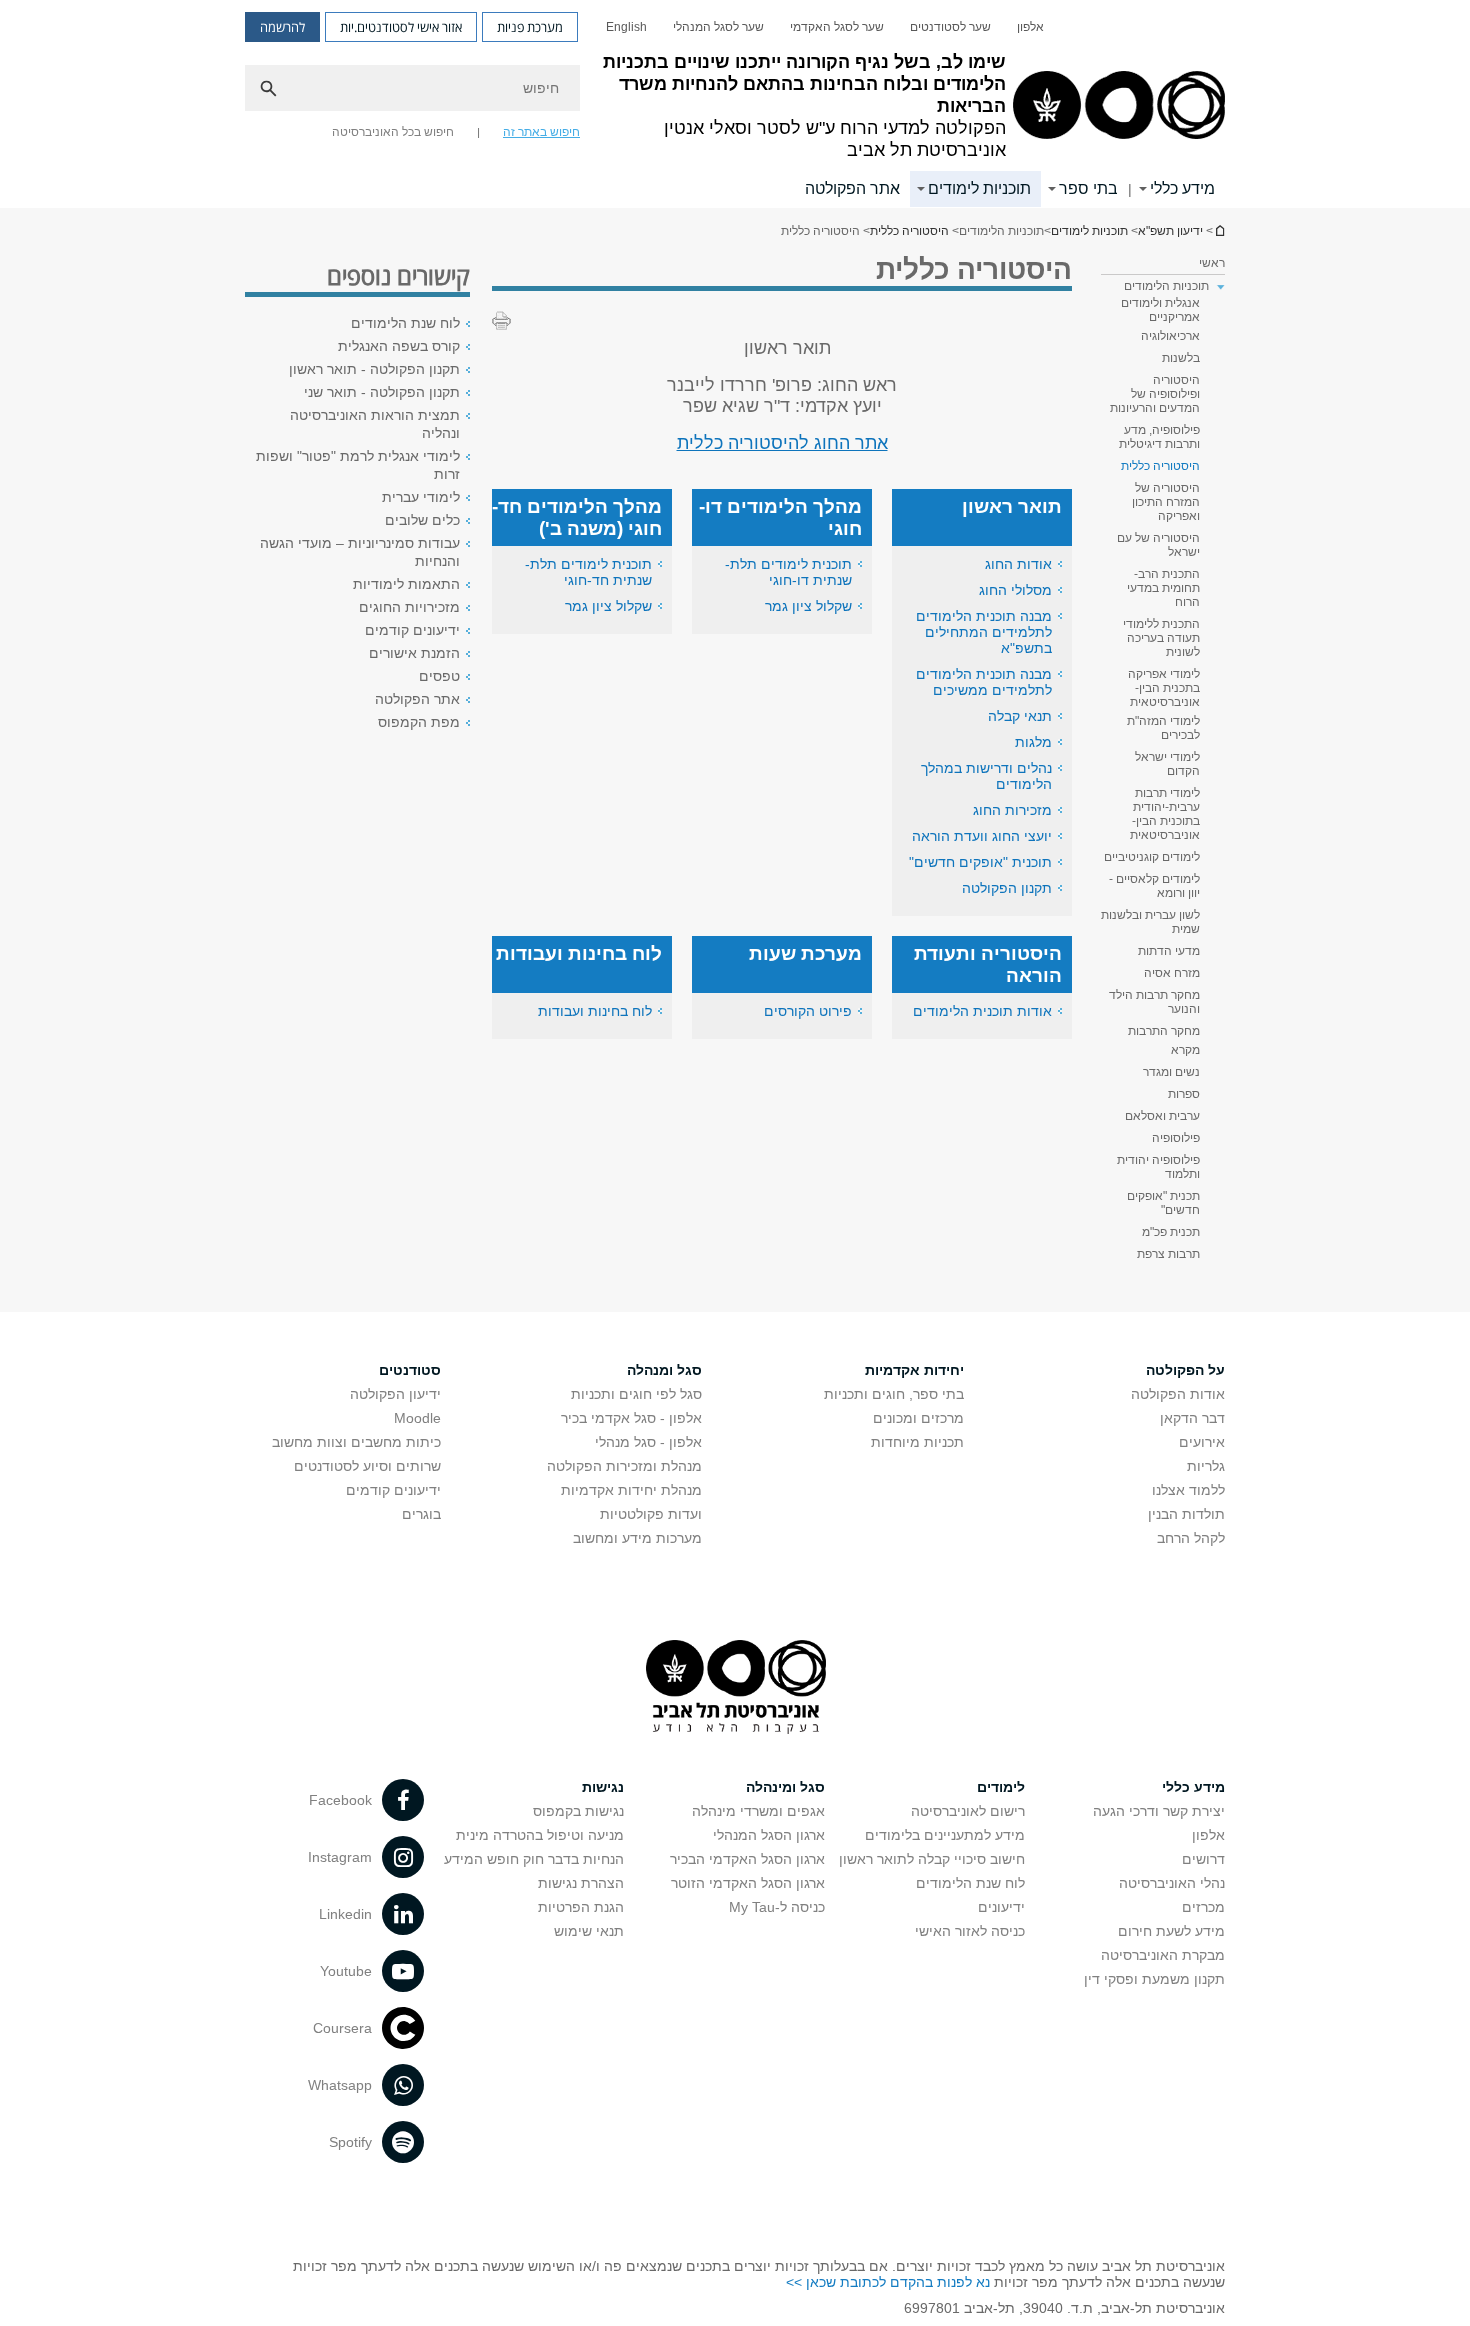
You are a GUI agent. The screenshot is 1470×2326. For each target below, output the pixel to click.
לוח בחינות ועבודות (595, 1011)
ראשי (1212, 263)
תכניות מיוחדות (917, 1442)
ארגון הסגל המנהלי (769, 1835)
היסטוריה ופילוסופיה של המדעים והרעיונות (1155, 394)
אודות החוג (1018, 564)
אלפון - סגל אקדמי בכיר (631, 1418)
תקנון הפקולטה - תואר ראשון (374, 369)
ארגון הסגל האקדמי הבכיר (747, 1859)
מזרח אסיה (1172, 973)
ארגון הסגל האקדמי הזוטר (748, 1883)
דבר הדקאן (1192, 1418)
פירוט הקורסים (808, 1011)
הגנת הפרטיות (581, 1907)
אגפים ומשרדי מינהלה (758, 1811)
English (626, 27)
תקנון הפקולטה (1007, 888)
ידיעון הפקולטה (395, 1394)
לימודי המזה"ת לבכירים (1163, 728)
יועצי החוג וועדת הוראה (982, 836)
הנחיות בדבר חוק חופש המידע (534, 1859)
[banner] (735, 104)
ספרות (1184, 1094)
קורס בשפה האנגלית (399, 346)
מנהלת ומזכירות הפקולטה (624, 1466)
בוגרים (421, 1514)
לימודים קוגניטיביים (1152, 857)
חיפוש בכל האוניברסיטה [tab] (393, 132)
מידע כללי (1182, 188)
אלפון (1030, 27)
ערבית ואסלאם (1162, 1116)
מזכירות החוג (1012, 810)
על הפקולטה (1185, 1370)
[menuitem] (1030, 27)
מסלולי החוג (1015, 590)
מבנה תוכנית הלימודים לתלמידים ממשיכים (984, 682)
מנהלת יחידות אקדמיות (631, 1490)
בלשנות (1181, 358)
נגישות (603, 1787)
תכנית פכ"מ (1171, 1232)
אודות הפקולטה (1178, 1394)
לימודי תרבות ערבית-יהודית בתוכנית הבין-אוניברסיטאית (1165, 814)
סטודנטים (410, 1370)
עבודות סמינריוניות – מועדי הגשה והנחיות (360, 552)
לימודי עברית (421, 497)
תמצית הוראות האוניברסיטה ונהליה (375, 424)
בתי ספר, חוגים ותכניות (894, 1394)
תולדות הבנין (1186, 1514)
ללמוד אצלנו (1188, 1490)
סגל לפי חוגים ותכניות (636, 1394)
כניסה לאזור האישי (970, 1931)
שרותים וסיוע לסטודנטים (367, 1466)
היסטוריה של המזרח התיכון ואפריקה (1166, 502)
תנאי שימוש (589, 1931)
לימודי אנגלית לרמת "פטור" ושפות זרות (358, 465)
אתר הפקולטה (852, 188)
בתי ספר (1088, 188)
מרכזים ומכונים (918, 1418)
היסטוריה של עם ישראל (1158, 545)
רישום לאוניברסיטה (968, 1811)
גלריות (1206, 1466)
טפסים (439, 676)
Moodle (417, 1418)
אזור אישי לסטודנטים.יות (401, 27)
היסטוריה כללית (909, 231)
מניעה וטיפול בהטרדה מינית (540, 1835)
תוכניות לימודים (979, 188)
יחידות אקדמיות (914, 1370)
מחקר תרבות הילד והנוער (1154, 1002)
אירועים (1202, 1442)
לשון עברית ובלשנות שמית (1150, 922)
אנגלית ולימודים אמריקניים (1160, 310)
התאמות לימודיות (406, 584)
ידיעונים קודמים (412, 630)
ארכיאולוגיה (1170, 336)
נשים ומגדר (1171, 1072)
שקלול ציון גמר (808, 606)
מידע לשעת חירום (1171, 1931)
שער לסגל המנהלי (718, 27)
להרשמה (282, 27)
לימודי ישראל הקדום (1167, 764)
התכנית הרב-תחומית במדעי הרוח (1163, 588)
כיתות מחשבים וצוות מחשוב (356, 1442)
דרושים (1203, 1859)
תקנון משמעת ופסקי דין (1154, 1979)
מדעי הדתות (1169, 951)
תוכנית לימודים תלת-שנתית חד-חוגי (588, 572)
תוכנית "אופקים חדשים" (980, 862)
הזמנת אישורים (414, 653)
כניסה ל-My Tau (777, 1907)
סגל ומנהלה (664, 1370)
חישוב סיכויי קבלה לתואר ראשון (932, 1859)
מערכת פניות (530, 27)
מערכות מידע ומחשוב (637, 1538)
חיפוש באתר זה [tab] (541, 132)
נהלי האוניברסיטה (1172, 1883)
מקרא (1185, 1050)
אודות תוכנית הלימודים (982, 1011)
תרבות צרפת (1168, 1254)
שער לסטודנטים (950, 27)
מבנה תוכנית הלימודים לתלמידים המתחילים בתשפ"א (984, 632)
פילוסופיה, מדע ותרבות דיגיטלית (1159, 437)
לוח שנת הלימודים (405, 323)
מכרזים (1203, 1907)
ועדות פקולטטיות (651, 1514)
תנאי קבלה (1020, 716)
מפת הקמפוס (419, 722)
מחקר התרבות (1164, 1031)
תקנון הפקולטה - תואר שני (382, 392)
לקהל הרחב (1191, 1538)
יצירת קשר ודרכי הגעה (1159, 1811)
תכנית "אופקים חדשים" (1163, 1203)
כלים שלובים (422, 520)
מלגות (1033, 742)
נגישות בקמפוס (578, 1811)
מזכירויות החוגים (409, 607)
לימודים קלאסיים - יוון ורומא (1154, 886)
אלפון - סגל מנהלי (648, 1442)
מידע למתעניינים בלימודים (945, 1835)
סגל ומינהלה (785, 1787)
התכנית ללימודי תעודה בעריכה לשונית (1161, 638)
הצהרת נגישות (581, 1883)
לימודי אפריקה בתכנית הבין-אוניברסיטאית (1164, 688)
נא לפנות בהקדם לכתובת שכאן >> (888, 2282)
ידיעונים (1001, 1907)
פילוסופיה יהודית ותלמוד (1158, 1167)
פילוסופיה (1176, 1138)
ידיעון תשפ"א (1219, 230)
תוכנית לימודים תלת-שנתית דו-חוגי (788, 572)
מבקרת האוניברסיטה (1163, 1955)
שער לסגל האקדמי (837, 27)
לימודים (1001, 1787)
